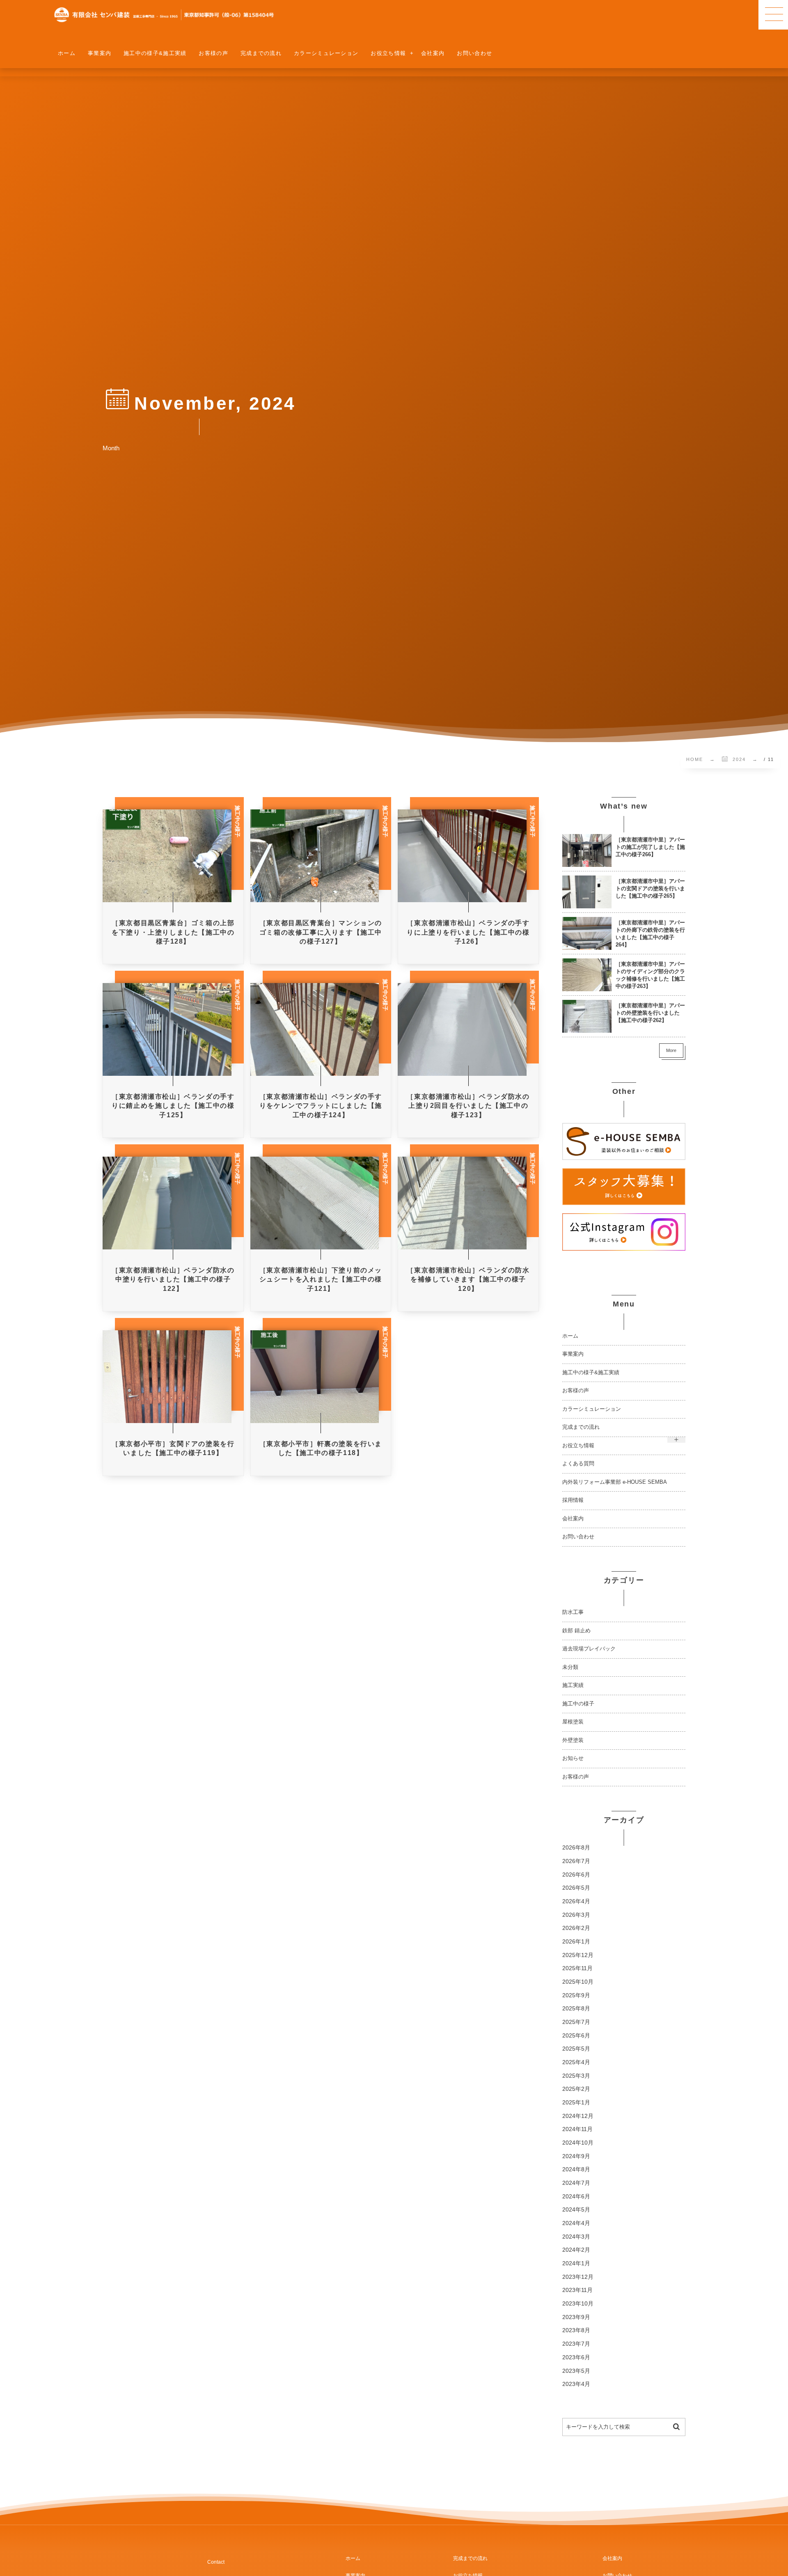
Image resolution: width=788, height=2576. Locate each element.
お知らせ (573, 1758)
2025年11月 (577, 1968)
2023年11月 (577, 2290)
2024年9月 (576, 2156)
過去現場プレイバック (589, 1649)
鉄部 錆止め (576, 1631)
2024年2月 (576, 2250)
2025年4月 (576, 2062)
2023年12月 (578, 2277)
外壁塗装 (573, 1740)
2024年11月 (577, 2129)
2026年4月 (576, 1901)
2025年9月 (576, 1995)
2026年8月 (576, 1848)
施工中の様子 (578, 1704)
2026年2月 (576, 1928)
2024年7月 (576, 2183)
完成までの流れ (581, 1427)
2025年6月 (576, 2036)
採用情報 (573, 1500)
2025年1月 (576, 2103)
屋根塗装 (573, 1722)
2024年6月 (576, 2197)
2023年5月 (576, 2371)
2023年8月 (576, 2330)
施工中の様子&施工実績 (591, 1373)
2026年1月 (576, 1942)
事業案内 (573, 1354)
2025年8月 (576, 2009)
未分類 (570, 1667)
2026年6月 (576, 1875)
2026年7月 (576, 1861)
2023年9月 (576, 2317)
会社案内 (573, 1519)
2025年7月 (576, 2022)
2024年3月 (576, 2237)
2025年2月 (576, 2089)
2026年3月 (576, 1915)
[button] (773, 15)
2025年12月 (578, 1955)
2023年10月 (578, 2304)
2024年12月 (578, 2116)
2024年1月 (576, 2263)
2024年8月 (576, 2169)
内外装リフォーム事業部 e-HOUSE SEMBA (615, 1482)
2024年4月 (576, 2223)
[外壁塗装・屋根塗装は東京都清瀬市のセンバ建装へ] (164, 15)
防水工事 (573, 1612)
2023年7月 (576, 2344)
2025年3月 (576, 2076)
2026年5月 (576, 1888)
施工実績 (573, 1685)
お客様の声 (576, 1391)
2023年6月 (576, 2357)
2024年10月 (578, 2143)
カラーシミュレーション (592, 1409)
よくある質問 (578, 1464)
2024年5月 (576, 2210)
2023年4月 (576, 2384)
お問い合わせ (578, 1537)
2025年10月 (578, 1982)
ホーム (570, 1336)
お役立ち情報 (578, 1446)
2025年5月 (576, 2049)
